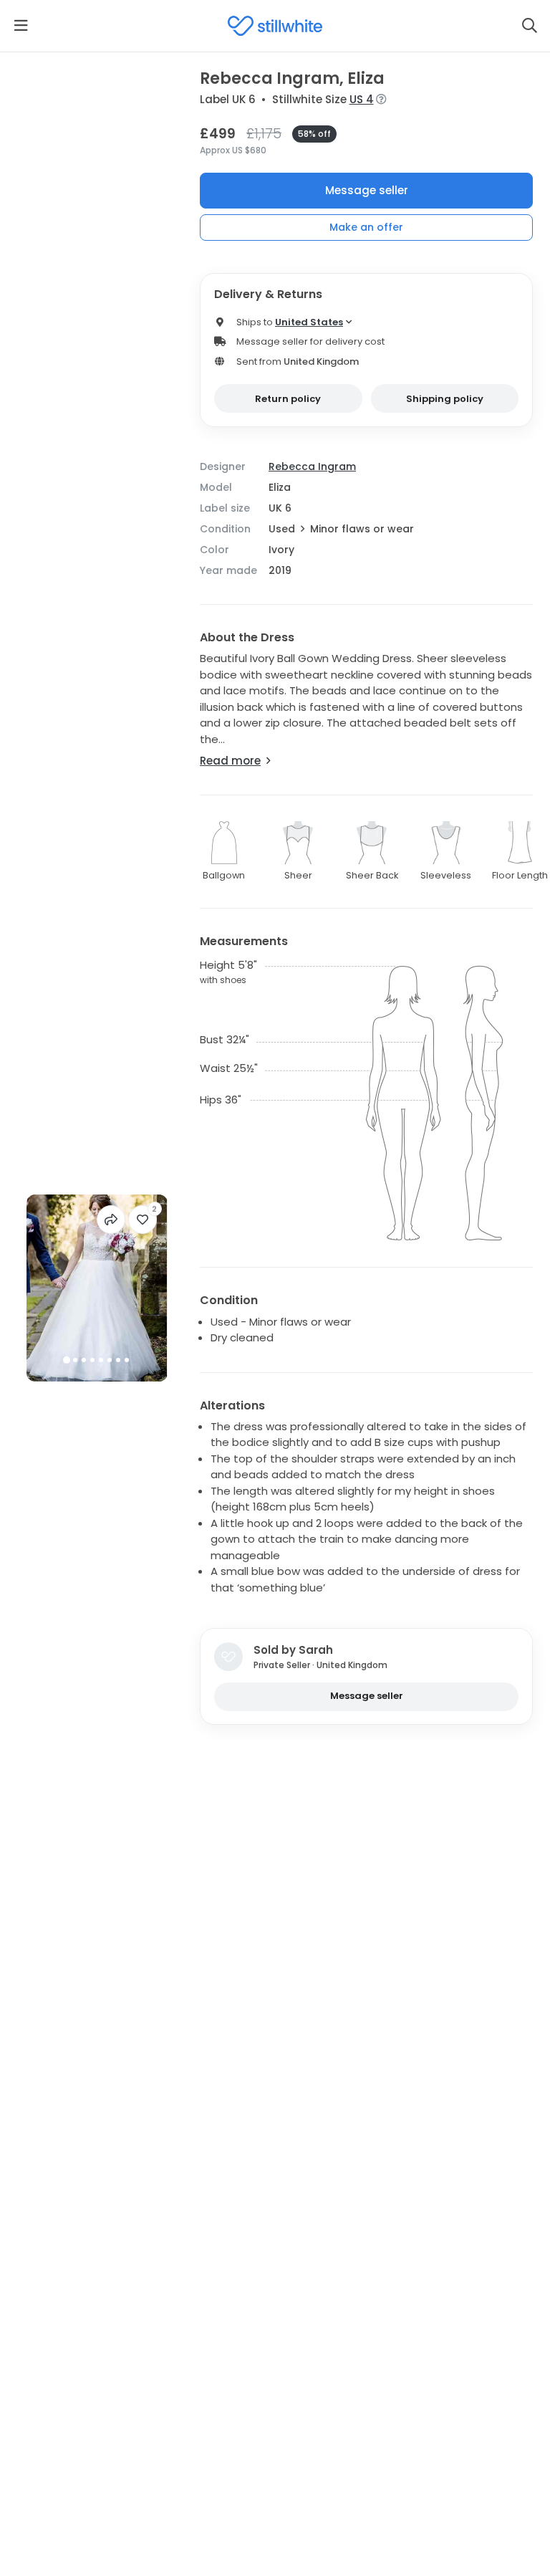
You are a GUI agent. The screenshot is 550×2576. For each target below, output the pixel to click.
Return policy (288, 399)
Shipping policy (445, 399)
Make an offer (366, 227)
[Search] (529, 26)
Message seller (367, 190)
